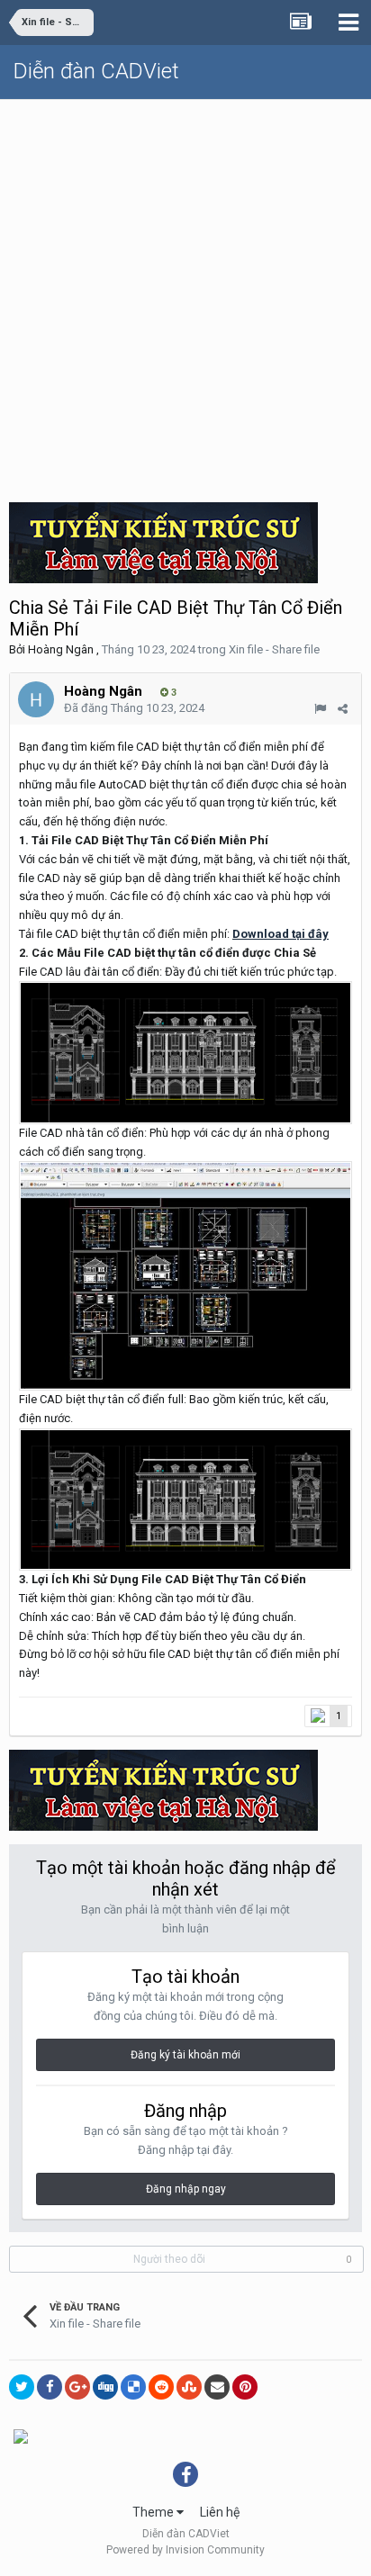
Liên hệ (220, 2512)
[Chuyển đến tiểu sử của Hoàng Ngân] (36, 699)
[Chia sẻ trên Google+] (77, 2387)
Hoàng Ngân (61, 649)
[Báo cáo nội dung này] (320, 709)
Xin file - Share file (274, 649)
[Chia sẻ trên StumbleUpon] (189, 2387)
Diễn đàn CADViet (96, 71)
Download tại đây (281, 934)
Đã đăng (134, 708)
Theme (154, 2512)
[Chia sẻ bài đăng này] (343, 709)
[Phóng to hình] (185, 1275)
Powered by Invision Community (185, 2550)
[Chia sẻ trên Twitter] (22, 2387)
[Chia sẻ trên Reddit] (161, 2387)
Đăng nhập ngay (186, 2189)
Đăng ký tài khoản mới (185, 2055)
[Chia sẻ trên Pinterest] (245, 2387)
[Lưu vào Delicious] (133, 2387)
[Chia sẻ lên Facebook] (50, 2387)
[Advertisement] (185, 294)
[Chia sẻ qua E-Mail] (217, 2387)
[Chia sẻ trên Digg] (105, 2387)
